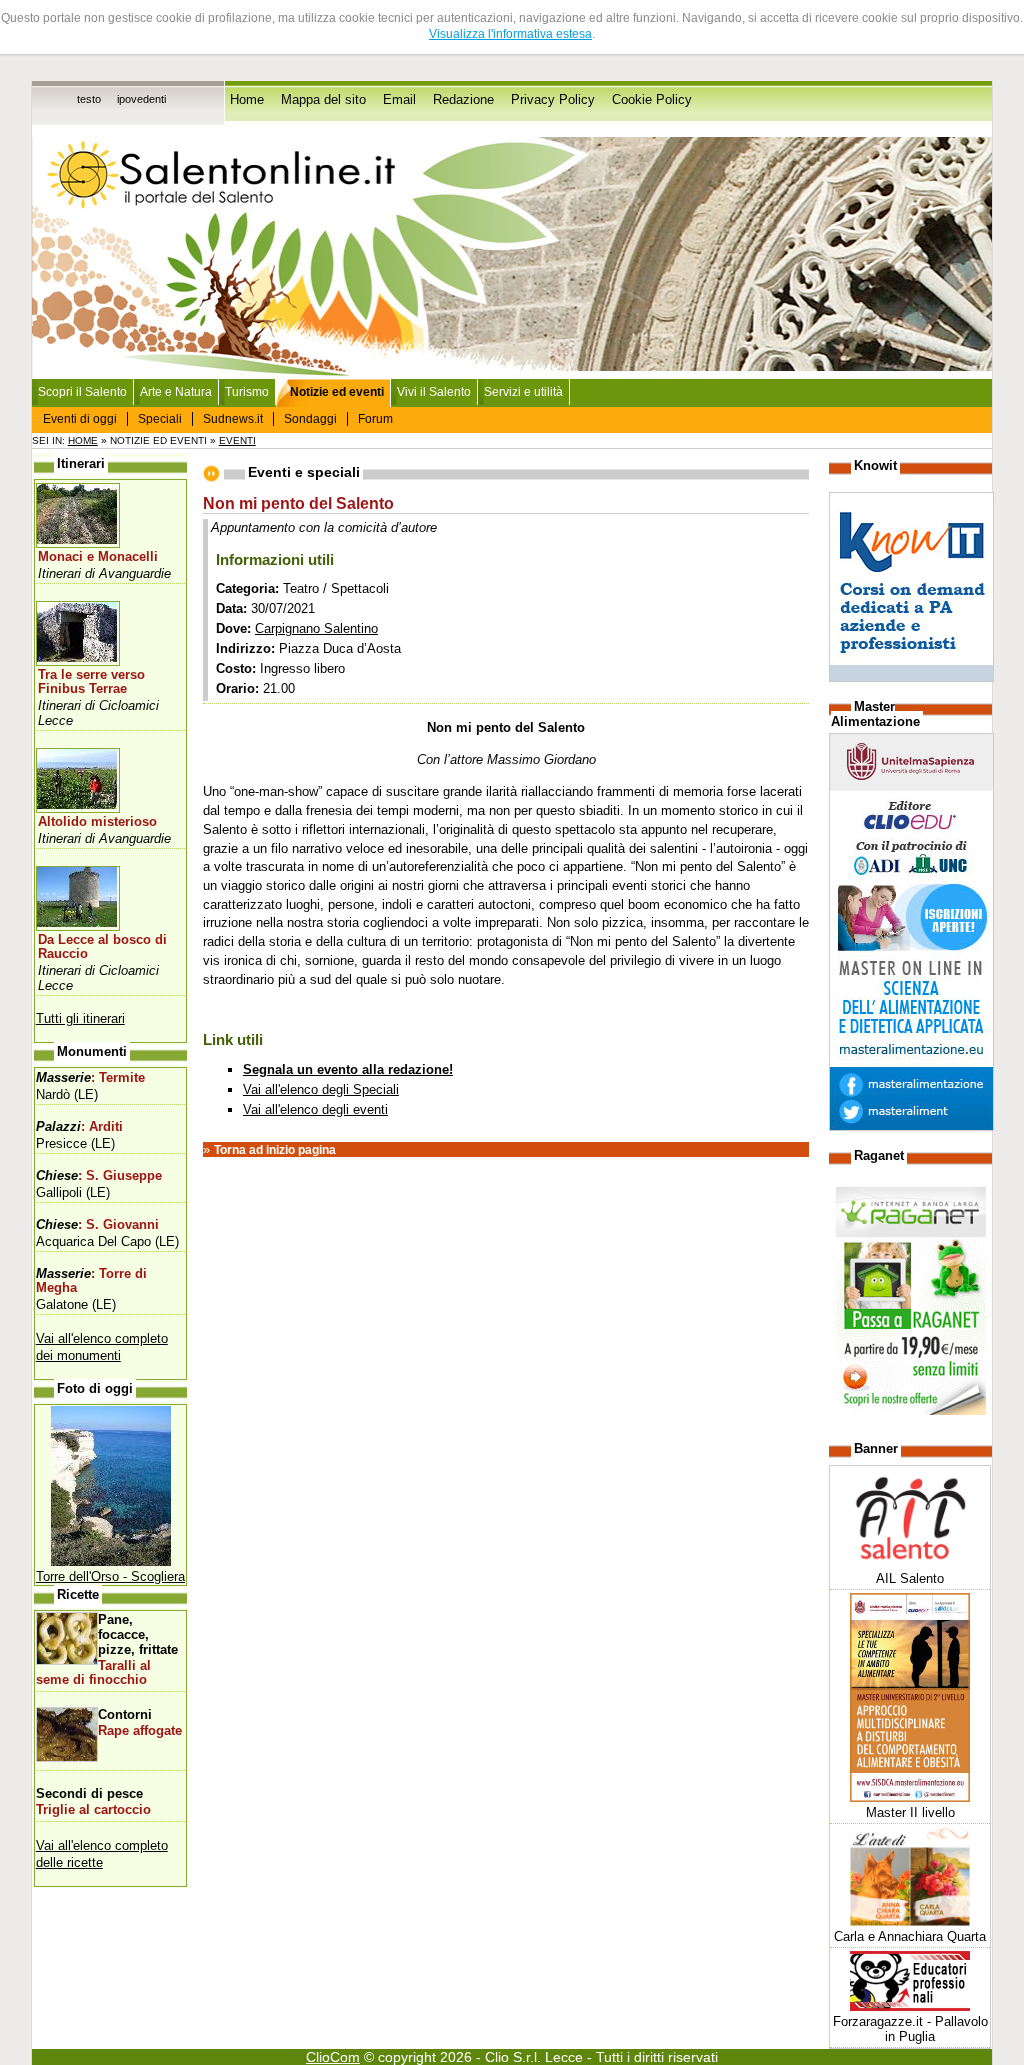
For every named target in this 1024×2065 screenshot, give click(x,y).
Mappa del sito (323, 100)
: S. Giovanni (97, 1225)
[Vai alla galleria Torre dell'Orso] (111, 1561)
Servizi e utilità (523, 392)
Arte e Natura (176, 392)
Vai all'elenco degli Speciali (321, 1089)
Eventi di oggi (80, 419)
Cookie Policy (652, 100)
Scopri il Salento (82, 392)
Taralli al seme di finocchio (93, 1673)
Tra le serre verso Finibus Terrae (91, 682)
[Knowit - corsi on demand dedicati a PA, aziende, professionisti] (911, 677)
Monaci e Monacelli (98, 557)
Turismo (247, 392)
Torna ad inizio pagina (275, 1150)
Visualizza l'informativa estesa (510, 34)
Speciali (160, 419)
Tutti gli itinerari (80, 1018)
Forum (375, 419)
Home (247, 100)
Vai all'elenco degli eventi (315, 1109)
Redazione (463, 100)
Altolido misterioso (97, 822)
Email (399, 100)
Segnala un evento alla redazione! (348, 1069)
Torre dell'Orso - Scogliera (110, 1576)
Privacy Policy (553, 100)
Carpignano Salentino (316, 628)
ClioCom (333, 2057)
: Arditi (79, 1127)
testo (89, 99)
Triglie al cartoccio (93, 1810)
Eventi (237, 440)
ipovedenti (141, 99)
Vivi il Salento (434, 392)
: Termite (90, 1078)
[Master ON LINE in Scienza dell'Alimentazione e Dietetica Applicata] (911, 1126)
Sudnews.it (233, 419)
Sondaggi (310, 419)
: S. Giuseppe (99, 1176)
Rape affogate (140, 1731)
